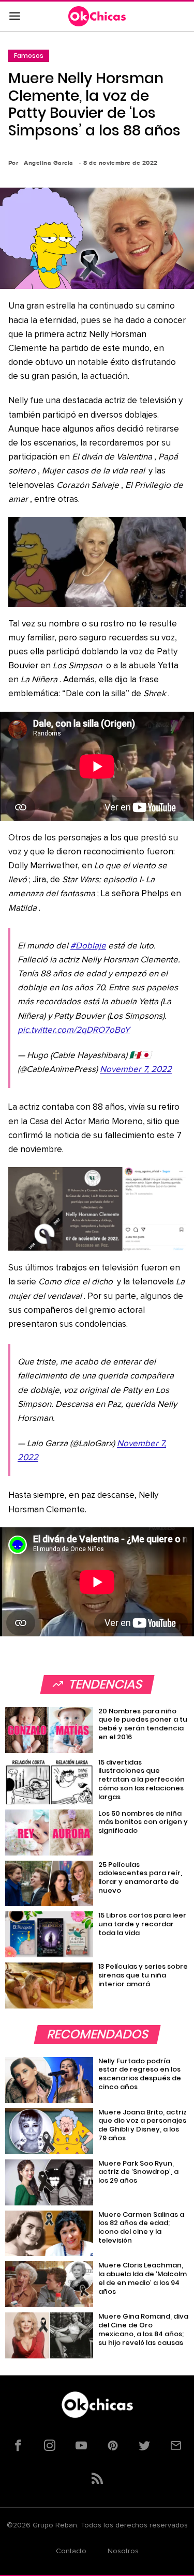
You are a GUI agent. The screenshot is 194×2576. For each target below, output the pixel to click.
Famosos (29, 56)
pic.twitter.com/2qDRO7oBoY (74, 1030)
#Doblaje (88, 946)
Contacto (71, 2551)
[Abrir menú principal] (14, 17)
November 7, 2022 (136, 1070)
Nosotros (123, 2551)
